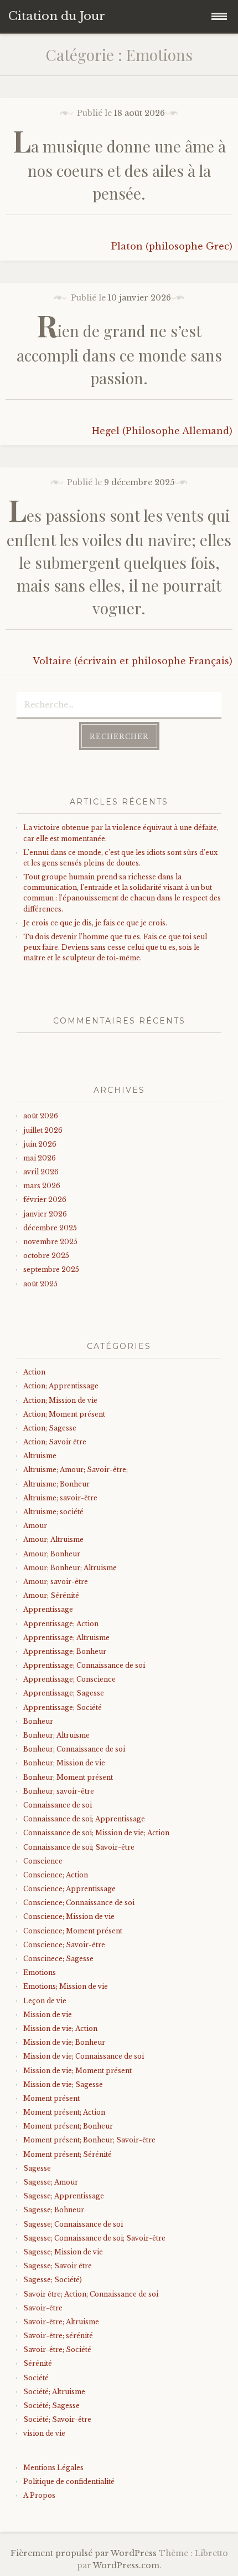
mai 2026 (40, 1158)
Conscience (43, 1861)
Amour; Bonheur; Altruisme (70, 1568)
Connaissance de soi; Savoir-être (79, 1847)
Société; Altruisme (54, 2392)
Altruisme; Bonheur (56, 1484)
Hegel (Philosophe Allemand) (162, 431)
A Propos (39, 2495)
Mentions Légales (53, 2468)
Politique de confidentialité (69, 2481)
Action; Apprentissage (61, 1386)
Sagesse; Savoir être (58, 2266)
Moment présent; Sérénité (68, 2154)
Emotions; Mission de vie (66, 1986)
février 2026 (45, 1200)
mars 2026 (42, 1186)
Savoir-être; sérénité (58, 2336)
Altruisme (40, 1456)
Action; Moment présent (64, 1414)
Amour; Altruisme (53, 1539)
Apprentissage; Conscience (69, 1679)
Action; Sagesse (50, 1428)
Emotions (40, 1972)
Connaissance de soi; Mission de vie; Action (96, 1833)
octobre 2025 (46, 1256)
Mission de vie (48, 2015)
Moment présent (51, 2098)
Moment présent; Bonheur (68, 2126)
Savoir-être (43, 2308)
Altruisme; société (53, 1512)
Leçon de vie (45, 2001)
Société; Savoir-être (57, 2419)
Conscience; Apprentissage (69, 1889)
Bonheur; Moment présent (68, 1777)
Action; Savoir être (55, 1442)
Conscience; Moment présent (73, 1931)
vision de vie (44, 2433)
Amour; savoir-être (56, 1582)
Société (36, 2378)
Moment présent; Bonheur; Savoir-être (89, 2140)
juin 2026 (40, 1144)
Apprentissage (48, 1609)
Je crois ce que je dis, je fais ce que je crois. (95, 923)
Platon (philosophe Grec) (172, 246)
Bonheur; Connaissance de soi (74, 1749)
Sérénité (38, 2363)
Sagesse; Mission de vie (63, 2252)
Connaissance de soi (58, 1805)
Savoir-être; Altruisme (61, 2322)
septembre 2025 (51, 1269)
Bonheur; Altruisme (56, 1735)
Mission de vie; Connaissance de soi (84, 2056)
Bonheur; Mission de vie (64, 1763)
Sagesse (37, 2168)
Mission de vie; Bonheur (64, 2042)
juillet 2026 (43, 1130)
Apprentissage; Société (63, 1707)
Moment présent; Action (64, 2112)
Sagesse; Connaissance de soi (73, 2224)
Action (34, 1372)
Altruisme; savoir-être (60, 1498)
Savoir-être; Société (57, 2350)
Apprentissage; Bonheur (65, 1651)
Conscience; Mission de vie (69, 1916)
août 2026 (41, 1116)
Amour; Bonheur (52, 1554)
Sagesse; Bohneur (54, 2210)
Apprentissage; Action (61, 1624)
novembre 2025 (50, 1242)
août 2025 (40, 1284)
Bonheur (38, 1721)
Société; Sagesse (51, 2406)
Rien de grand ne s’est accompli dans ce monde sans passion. (119, 355)
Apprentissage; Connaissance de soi (84, 1665)
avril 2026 (41, 1172)
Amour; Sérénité (51, 1595)
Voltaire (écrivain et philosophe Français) (133, 661)
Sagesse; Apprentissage (64, 2196)
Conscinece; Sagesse (58, 1959)
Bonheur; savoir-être (59, 1791)
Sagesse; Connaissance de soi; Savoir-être (94, 2238)
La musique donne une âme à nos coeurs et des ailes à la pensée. (119, 170)
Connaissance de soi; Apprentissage (84, 1819)
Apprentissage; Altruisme (66, 1638)
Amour (35, 1526)
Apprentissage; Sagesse (64, 1693)
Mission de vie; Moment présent (77, 2071)
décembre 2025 (50, 1228)
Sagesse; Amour (51, 2182)
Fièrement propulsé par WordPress (84, 2553)
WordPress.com (126, 2565)
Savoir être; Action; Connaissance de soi (91, 2294)
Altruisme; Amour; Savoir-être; (76, 1470)
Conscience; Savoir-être (64, 1945)
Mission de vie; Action (60, 2028)
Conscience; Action (56, 1875)
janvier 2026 (45, 1214)
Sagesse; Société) (53, 2280)
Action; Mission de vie (60, 1400)
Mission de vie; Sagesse (63, 2084)
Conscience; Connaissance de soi (79, 1903)
